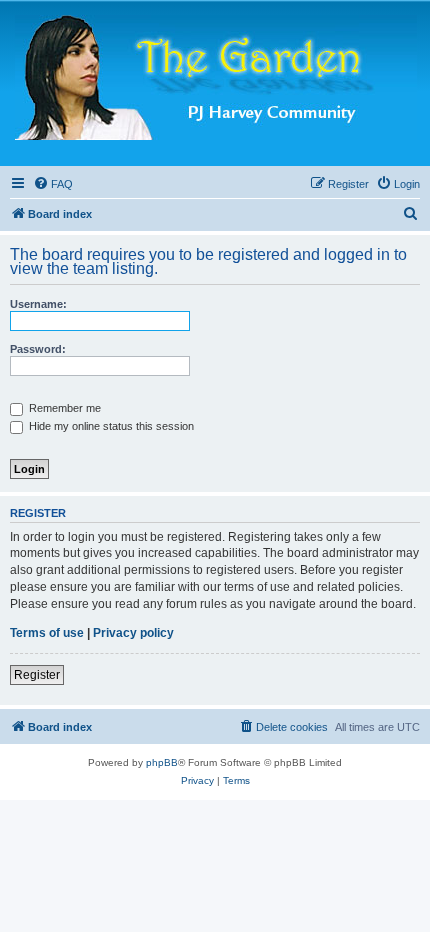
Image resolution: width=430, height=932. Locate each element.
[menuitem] (53, 184)
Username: (38, 304)
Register (37, 675)
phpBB (162, 762)
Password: (38, 349)
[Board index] (216, 78)
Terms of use (47, 633)
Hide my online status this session (110, 426)
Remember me (63, 408)
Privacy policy (133, 633)
